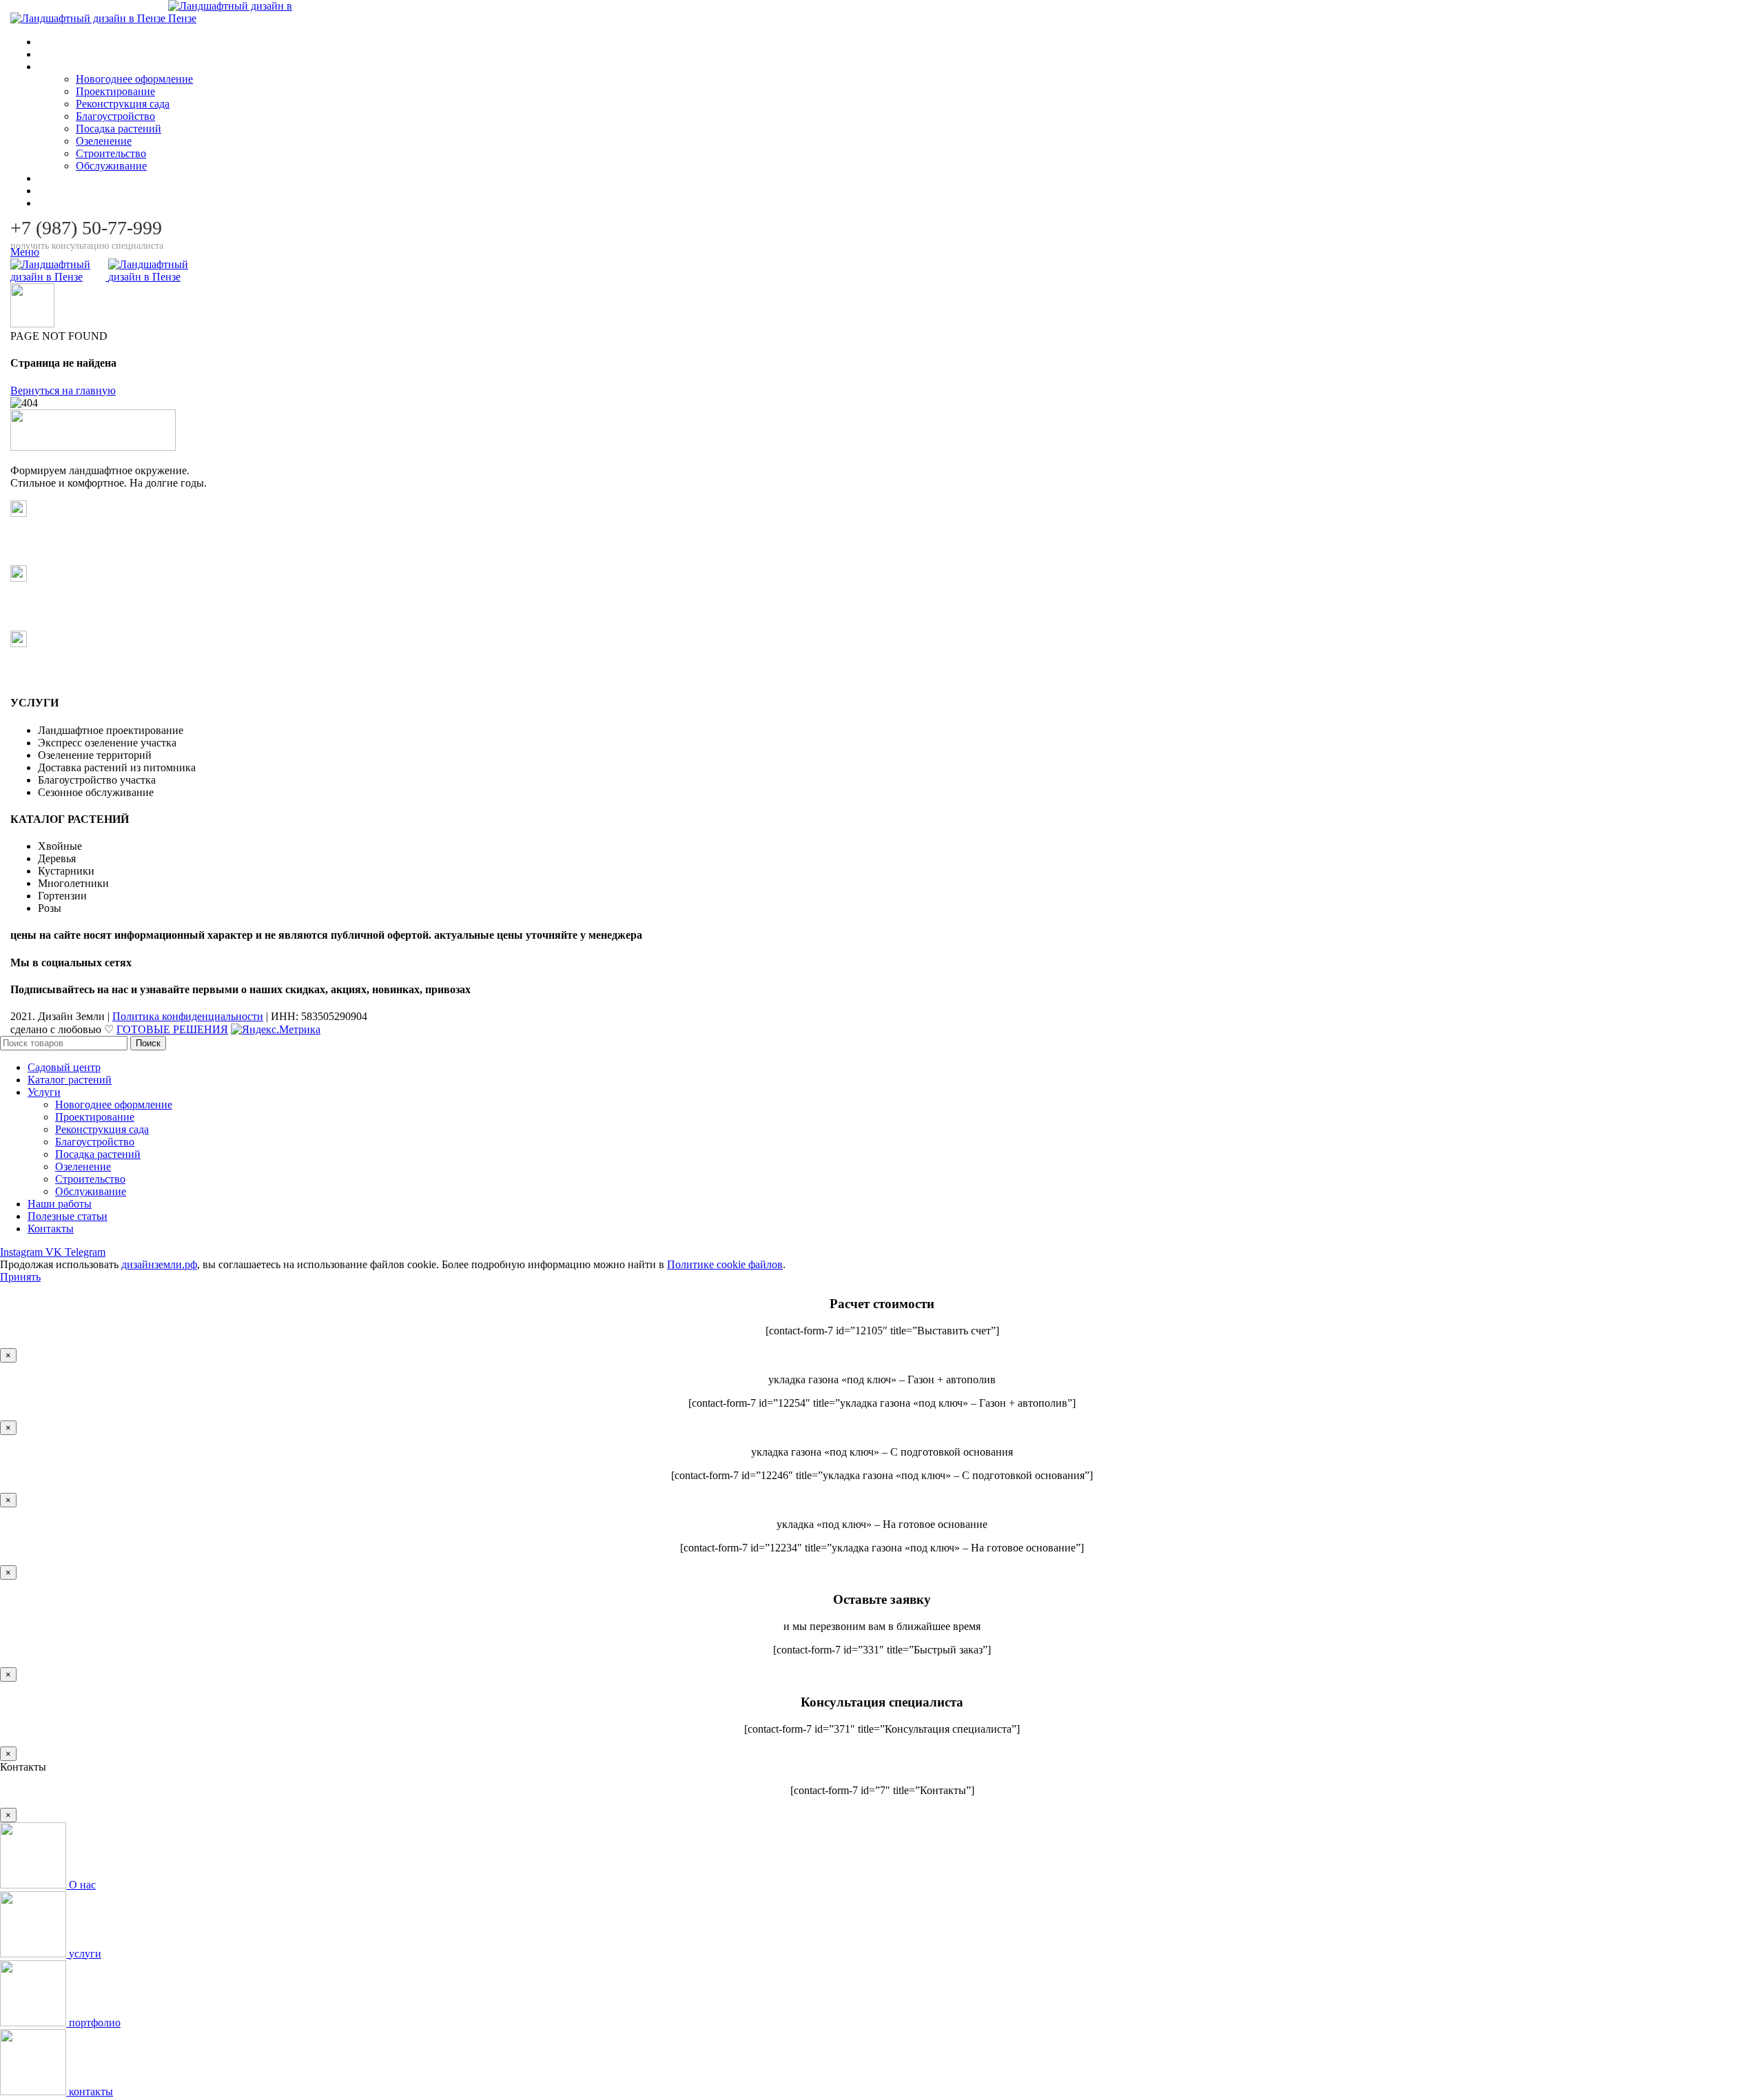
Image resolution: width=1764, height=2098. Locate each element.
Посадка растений (119, 129)
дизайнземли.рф (159, 1264)
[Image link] (93, 447)
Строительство (111, 153)
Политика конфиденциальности (188, 1016)
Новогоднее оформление (134, 79)
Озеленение (104, 141)
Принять (20, 1277)
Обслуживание (111, 166)
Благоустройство (115, 116)
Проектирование (115, 91)
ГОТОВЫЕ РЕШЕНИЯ (172, 1029)
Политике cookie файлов (725, 1264)
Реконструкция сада (123, 104)
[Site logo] (89, 18)
